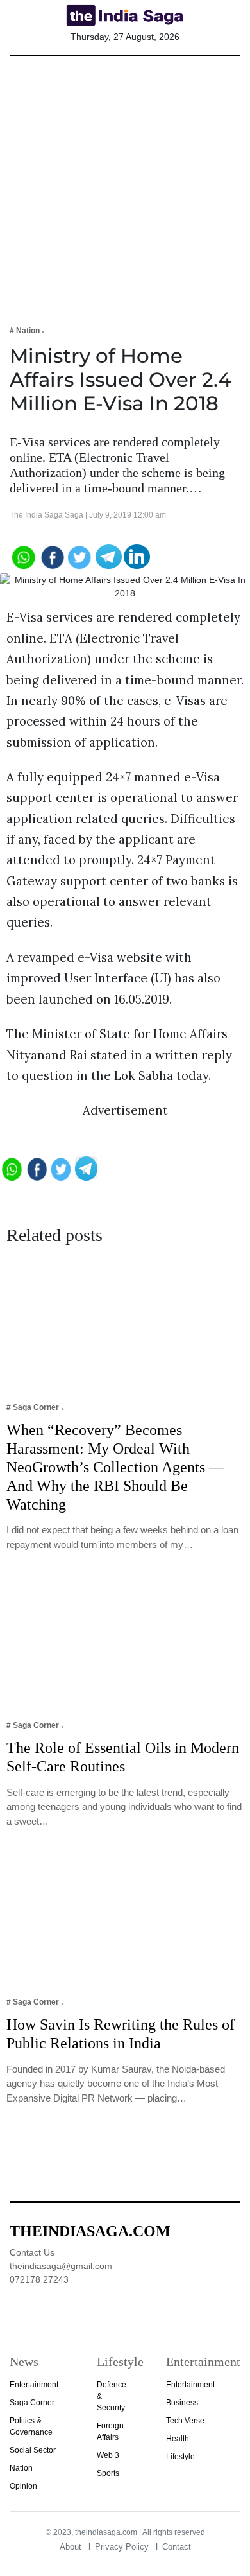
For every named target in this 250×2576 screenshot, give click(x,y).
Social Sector (33, 2450)
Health (178, 2439)
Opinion (23, 2486)
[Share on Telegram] (109, 556)
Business (182, 2403)
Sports (108, 2473)
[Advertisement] (125, 182)
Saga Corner (32, 2403)
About (71, 2547)
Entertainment (34, 2385)
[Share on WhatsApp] (23, 556)
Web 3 (108, 2455)
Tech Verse (185, 2421)
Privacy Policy (122, 2547)
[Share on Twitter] (80, 556)
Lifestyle (180, 2457)
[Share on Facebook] (52, 556)
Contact (177, 2547)
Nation (21, 2468)
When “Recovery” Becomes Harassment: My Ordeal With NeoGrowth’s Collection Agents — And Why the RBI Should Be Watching (115, 1467)
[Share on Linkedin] (137, 556)
